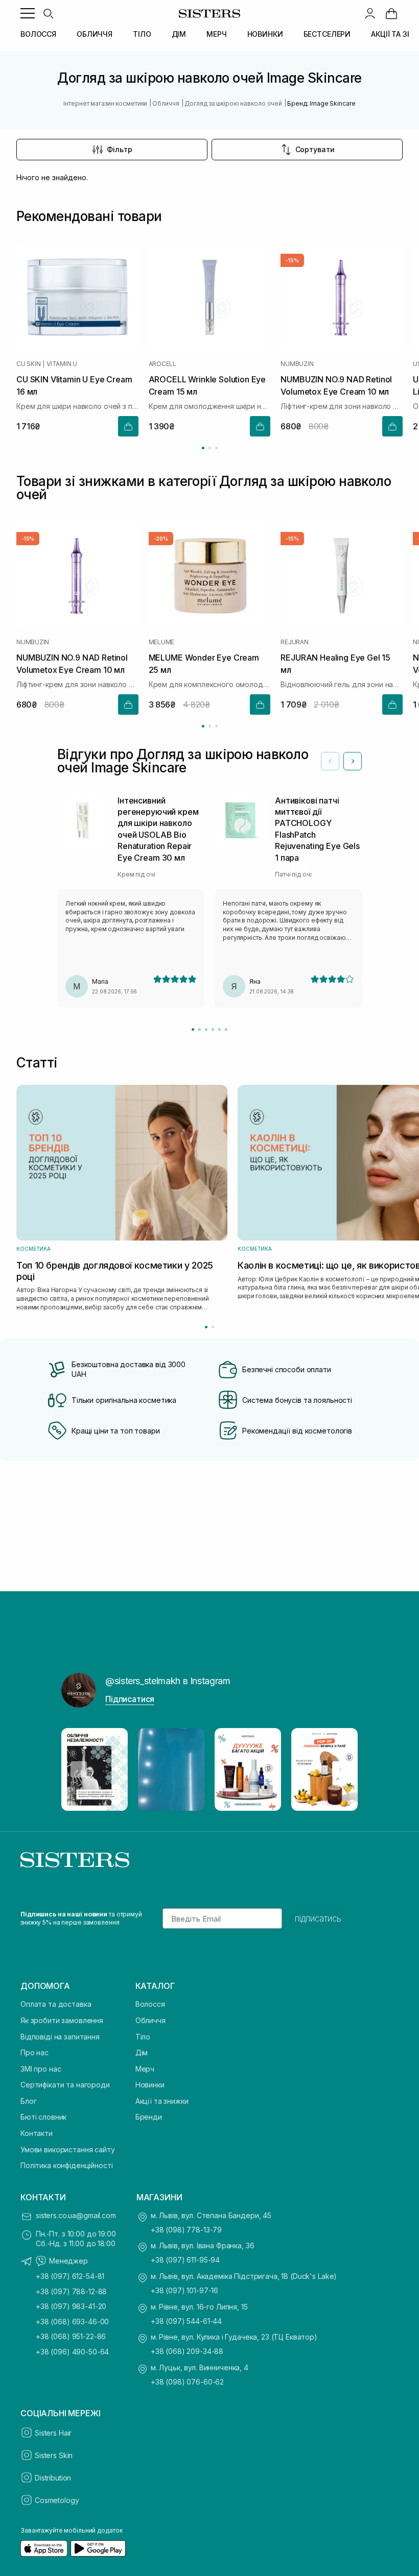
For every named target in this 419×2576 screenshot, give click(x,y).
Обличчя (150, 2020)
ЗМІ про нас (41, 2069)
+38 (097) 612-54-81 (70, 2276)
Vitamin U (62, 364)
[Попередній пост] (79, 1769)
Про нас (34, 2052)
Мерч (145, 2069)
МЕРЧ (216, 34)
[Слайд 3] (206, 1029)
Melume (162, 642)
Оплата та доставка (56, 2004)
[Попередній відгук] (330, 761)
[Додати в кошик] (128, 426)
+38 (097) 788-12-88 (71, 2291)
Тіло (143, 2037)
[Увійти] (370, 13)
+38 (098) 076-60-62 (187, 2382)
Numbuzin (297, 364)
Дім (142, 2052)
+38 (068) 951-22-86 (71, 2336)
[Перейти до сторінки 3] (216, 448)
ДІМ (179, 34)
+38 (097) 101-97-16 (184, 2290)
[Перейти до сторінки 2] (210, 448)
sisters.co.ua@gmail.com (76, 2215)
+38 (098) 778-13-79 (186, 2230)
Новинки (150, 2085)
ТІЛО (142, 34)
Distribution (53, 2478)
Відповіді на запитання (60, 2037)
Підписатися (130, 1699)
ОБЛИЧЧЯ (95, 34)
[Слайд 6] (226, 1029)
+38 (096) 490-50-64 (72, 2352)
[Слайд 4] (213, 1029)
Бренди (149, 2117)
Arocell (162, 364)
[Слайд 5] (219, 1029)
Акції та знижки (162, 2101)
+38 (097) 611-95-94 (185, 2260)
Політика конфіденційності (67, 2165)
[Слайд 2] (200, 1029)
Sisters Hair (53, 2433)
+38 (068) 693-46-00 (72, 2322)
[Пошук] (48, 13)
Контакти (37, 2133)
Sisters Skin (54, 2455)
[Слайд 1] (193, 1029)
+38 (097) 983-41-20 (71, 2306)
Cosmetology (57, 2500)
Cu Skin (28, 364)
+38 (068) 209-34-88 (187, 2351)
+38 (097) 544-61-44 (186, 2321)
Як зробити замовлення (62, 2020)
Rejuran (294, 642)
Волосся (150, 2004)
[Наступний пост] (340, 1769)
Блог (28, 2101)
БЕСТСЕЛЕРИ (327, 34)
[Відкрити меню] (28, 13)
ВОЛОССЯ (38, 34)
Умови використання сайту (68, 2149)
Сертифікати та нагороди (65, 2085)
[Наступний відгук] (353, 761)
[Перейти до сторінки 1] (203, 448)
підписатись (318, 1918)
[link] (391, 13)
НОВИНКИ (265, 34)
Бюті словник (43, 2117)
